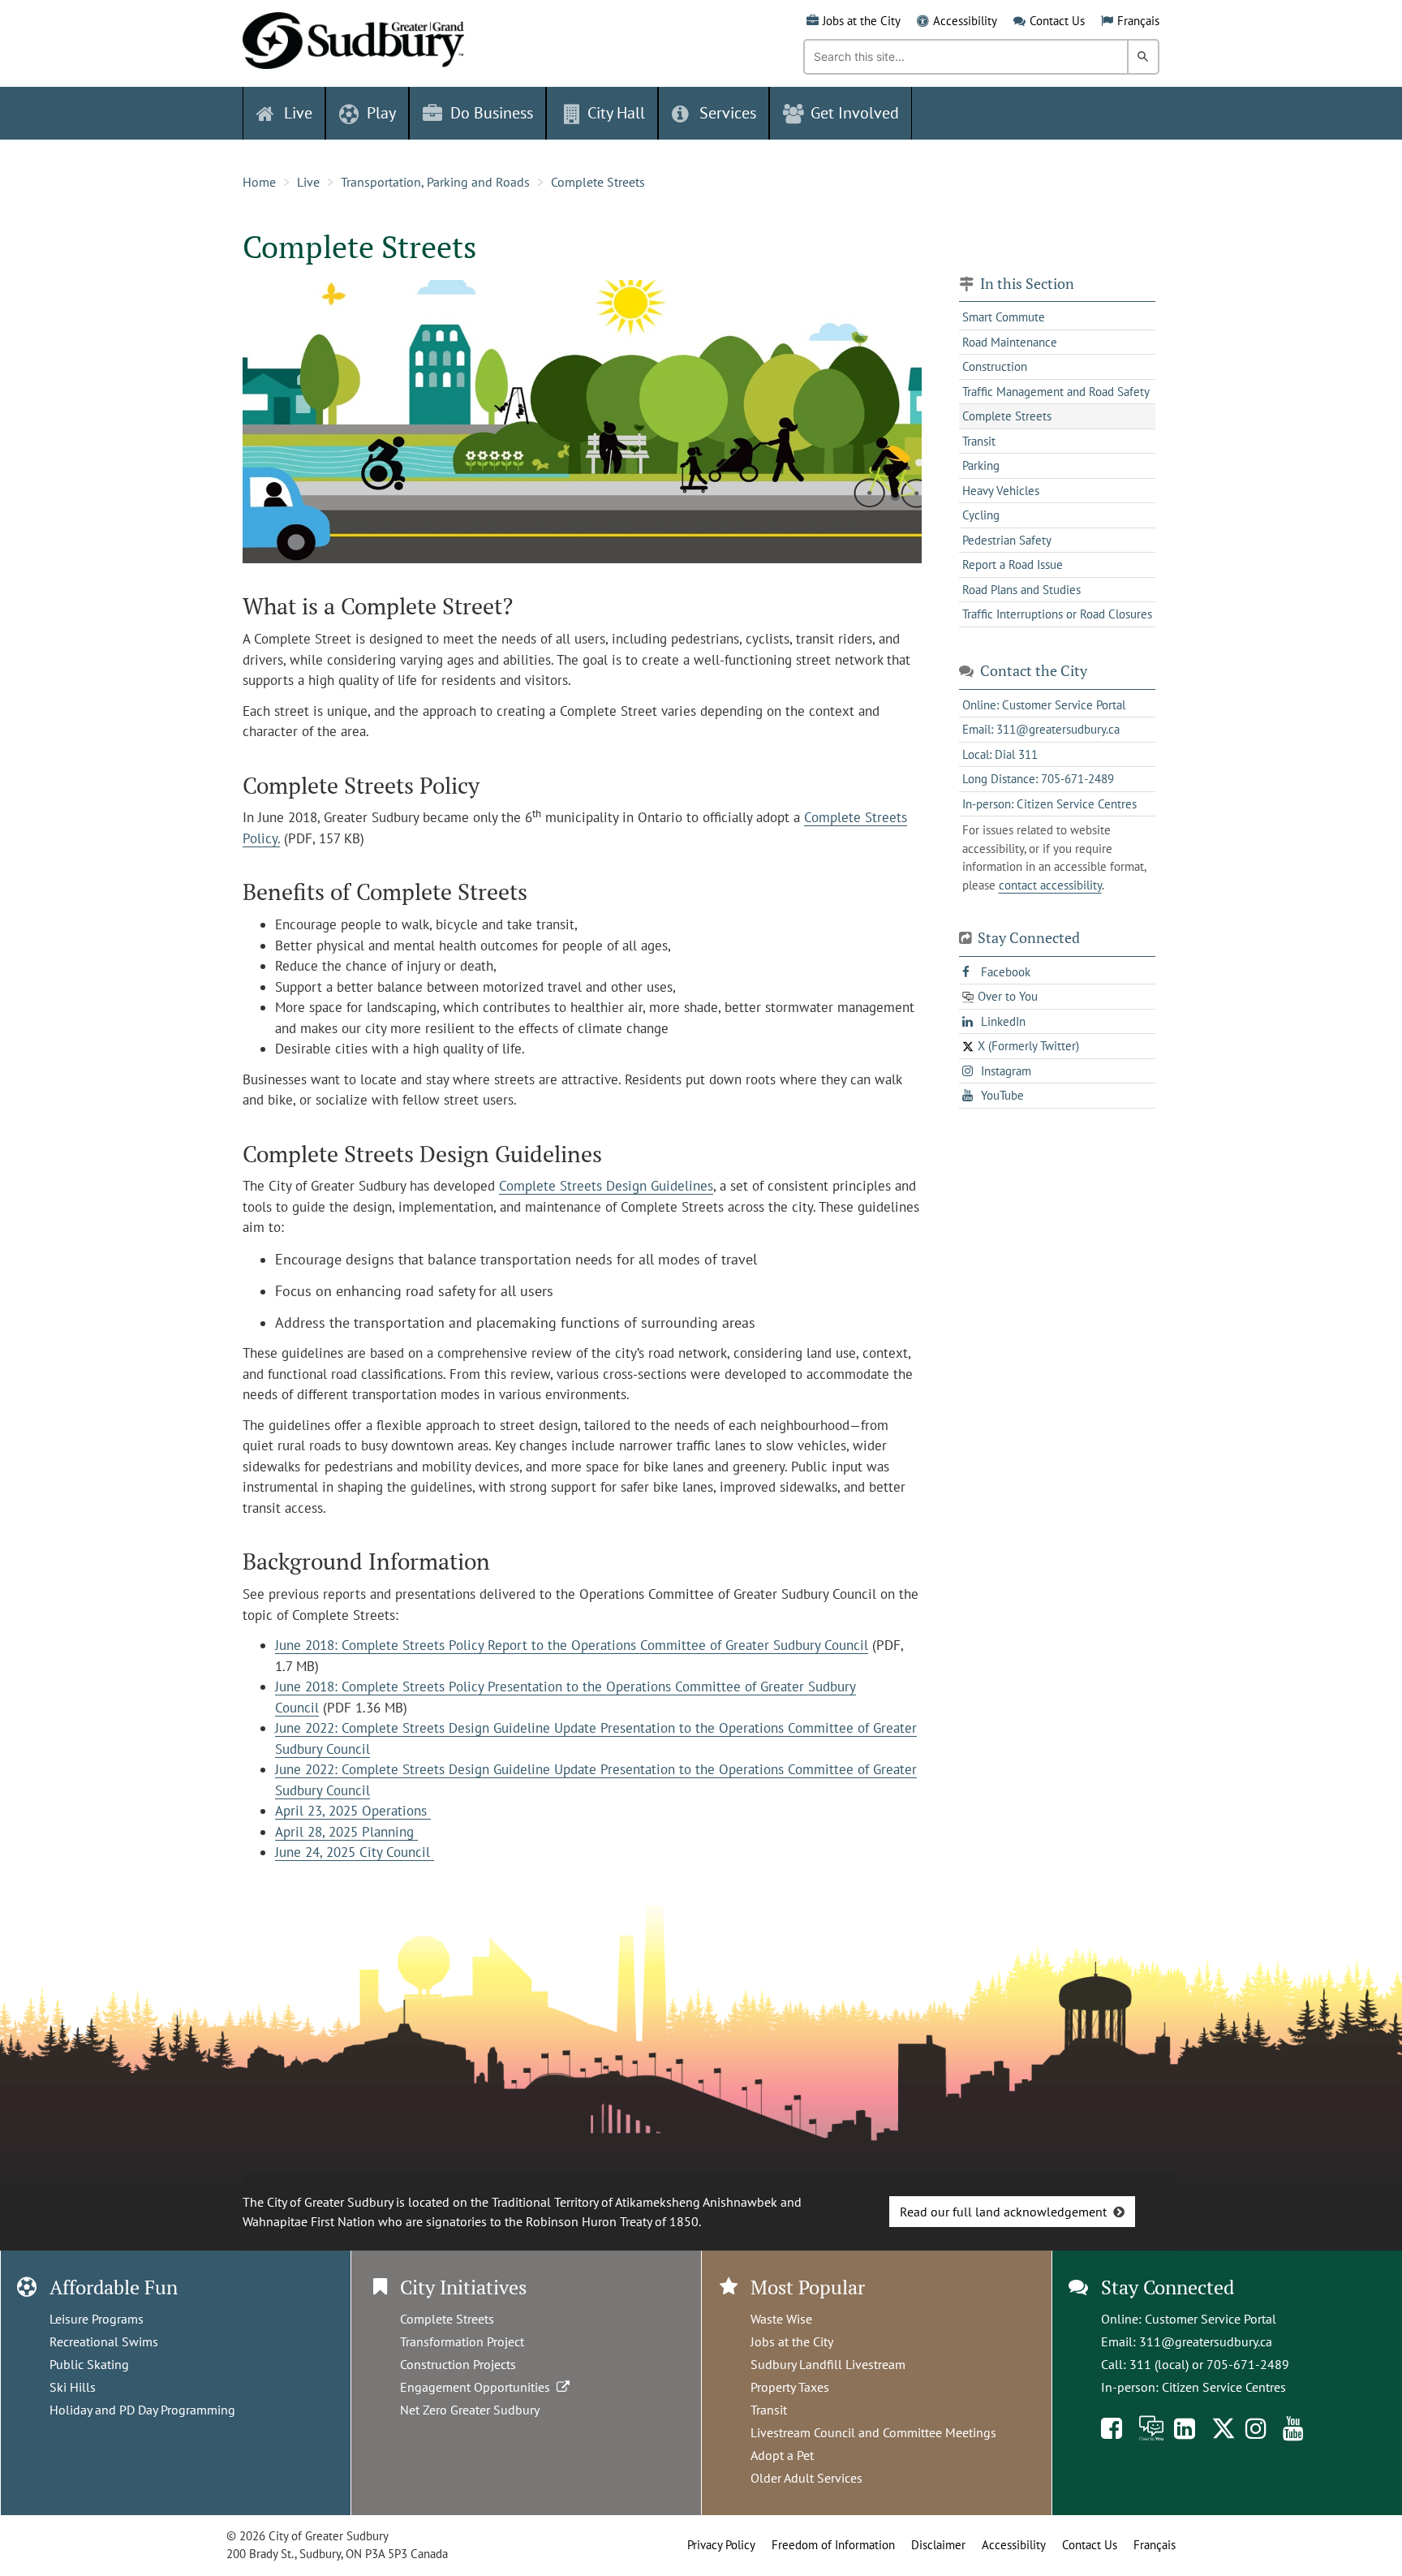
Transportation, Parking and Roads (435, 182)
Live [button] (298, 113)
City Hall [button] (616, 113)
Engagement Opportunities (478, 2387)
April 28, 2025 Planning (346, 1832)
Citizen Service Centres (1224, 2387)
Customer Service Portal (1211, 2319)
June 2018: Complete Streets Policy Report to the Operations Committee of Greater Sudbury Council (572, 1645)
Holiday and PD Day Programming (142, 2410)
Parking (981, 465)
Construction (995, 366)
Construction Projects (458, 2364)
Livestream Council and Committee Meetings (873, 2432)
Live (308, 182)
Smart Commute (1004, 317)
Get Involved (855, 113)
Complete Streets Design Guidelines (606, 1186)
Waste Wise (781, 2319)
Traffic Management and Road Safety (1056, 392)
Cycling (981, 515)
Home (259, 182)
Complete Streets (598, 182)
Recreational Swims (104, 2341)
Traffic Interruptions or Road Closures (1057, 614)
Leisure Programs (97, 2319)
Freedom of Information (833, 2545)
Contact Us (1057, 21)
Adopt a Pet (782, 2455)
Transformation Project (462, 2341)
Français (1138, 21)
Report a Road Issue (1013, 564)
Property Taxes (790, 2387)
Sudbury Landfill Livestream (828, 2364)
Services (728, 113)
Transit (979, 441)
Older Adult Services (806, 2478)
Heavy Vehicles (1001, 491)
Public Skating (89, 2364)
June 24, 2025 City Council (355, 1852)
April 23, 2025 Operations (353, 1811)
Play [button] (381, 113)
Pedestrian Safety (1007, 540)
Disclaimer (938, 2545)
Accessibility (965, 21)
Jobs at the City (862, 21)
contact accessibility (1050, 885)
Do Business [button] (492, 113)
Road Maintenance (1010, 342)
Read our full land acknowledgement (1003, 2212)
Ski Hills (73, 2387)
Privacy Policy (721, 2545)
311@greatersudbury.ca (1206, 2341)
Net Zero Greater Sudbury (470, 2410)
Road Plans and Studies (1021, 590)
